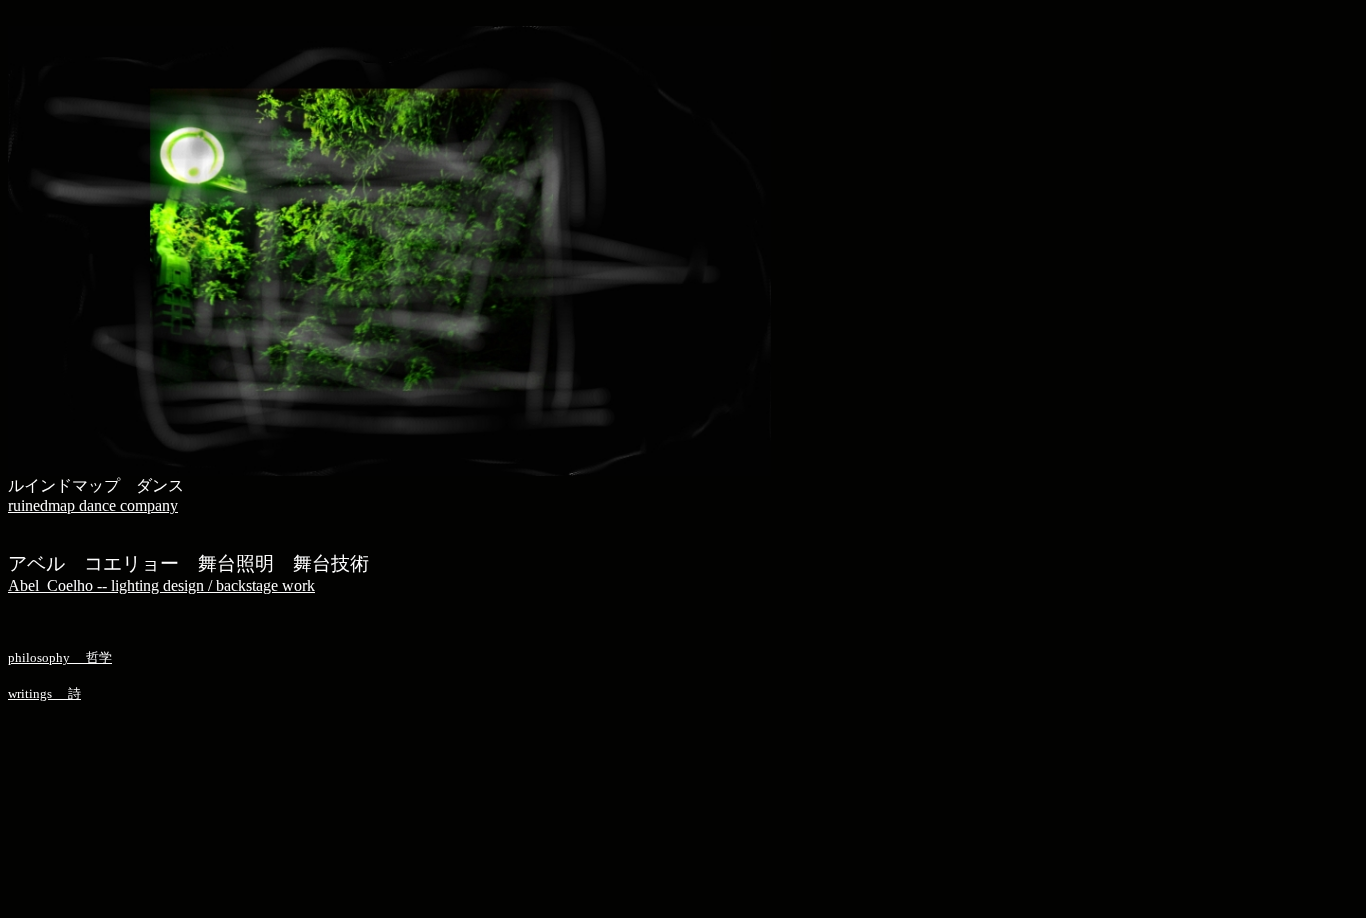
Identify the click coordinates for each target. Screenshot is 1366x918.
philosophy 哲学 (60, 657)
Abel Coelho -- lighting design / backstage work (161, 585)
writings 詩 (44, 693)
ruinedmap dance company (93, 505)
